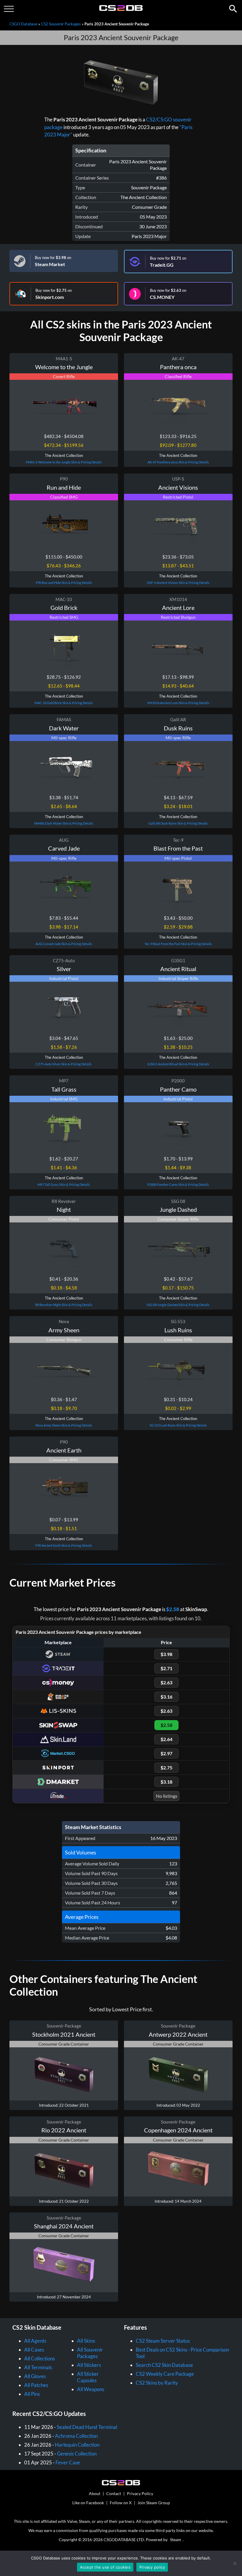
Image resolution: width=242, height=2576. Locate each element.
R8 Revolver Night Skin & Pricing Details (64, 1305)
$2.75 (166, 1767)
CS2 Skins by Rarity (157, 2383)
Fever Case (68, 2462)
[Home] (121, 10)
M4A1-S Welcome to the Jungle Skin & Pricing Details (64, 462)
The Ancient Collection (144, 197)
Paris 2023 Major (149, 236)
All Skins (86, 2341)
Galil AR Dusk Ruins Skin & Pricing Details (178, 823)
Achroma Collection (76, 2436)
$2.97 (166, 1753)
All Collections (40, 2358)
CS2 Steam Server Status (163, 2341)
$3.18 (166, 1782)
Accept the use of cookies (105, 2567)
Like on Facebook (88, 2503)
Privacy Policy (140, 2493)
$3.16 (166, 1697)
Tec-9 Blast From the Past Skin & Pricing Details (178, 944)
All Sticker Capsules (88, 2377)
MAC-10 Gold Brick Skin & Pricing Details (64, 703)
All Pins (32, 2394)
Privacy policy (152, 2567)
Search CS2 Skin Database (164, 2365)
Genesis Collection (77, 2454)
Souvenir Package (149, 187)
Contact (114, 2493)
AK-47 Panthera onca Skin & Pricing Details (178, 462)
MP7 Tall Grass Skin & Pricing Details (64, 1184)
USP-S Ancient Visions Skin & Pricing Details (178, 583)
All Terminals (38, 2367)
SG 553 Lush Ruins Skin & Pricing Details (178, 1425)
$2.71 (166, 1668)
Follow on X (121, 2503)
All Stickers (89, 2365)
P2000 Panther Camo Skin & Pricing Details (178, 1184)
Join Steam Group (154, 2503)
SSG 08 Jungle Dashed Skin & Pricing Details (178, 1305)
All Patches (36, 2385)
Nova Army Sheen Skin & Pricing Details (64, 1425)
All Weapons (91, 2389)
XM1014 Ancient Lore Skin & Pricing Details (178, 703)
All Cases (34, 2350)
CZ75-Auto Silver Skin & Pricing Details (64, 1064)
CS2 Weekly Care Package (165, 2374)
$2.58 (173, 1609)
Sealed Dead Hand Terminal (87, 2427)
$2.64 (166, 1739)
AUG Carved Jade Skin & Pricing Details (64, 944)
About (95, 2493)
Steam (176, 2540)
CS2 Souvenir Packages (61, 24)
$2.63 (166, 1682)
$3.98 (166, 1654)
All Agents (35, 2341)
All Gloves (35, 2376)
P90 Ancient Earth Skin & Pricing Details (64, 1545)
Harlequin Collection (77, 2445)
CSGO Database (23, 24)
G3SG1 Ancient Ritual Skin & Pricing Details (178, 1064)
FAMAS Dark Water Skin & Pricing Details (64, 823)
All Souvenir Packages (90, 2353)
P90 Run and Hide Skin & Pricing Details (64, 583)
